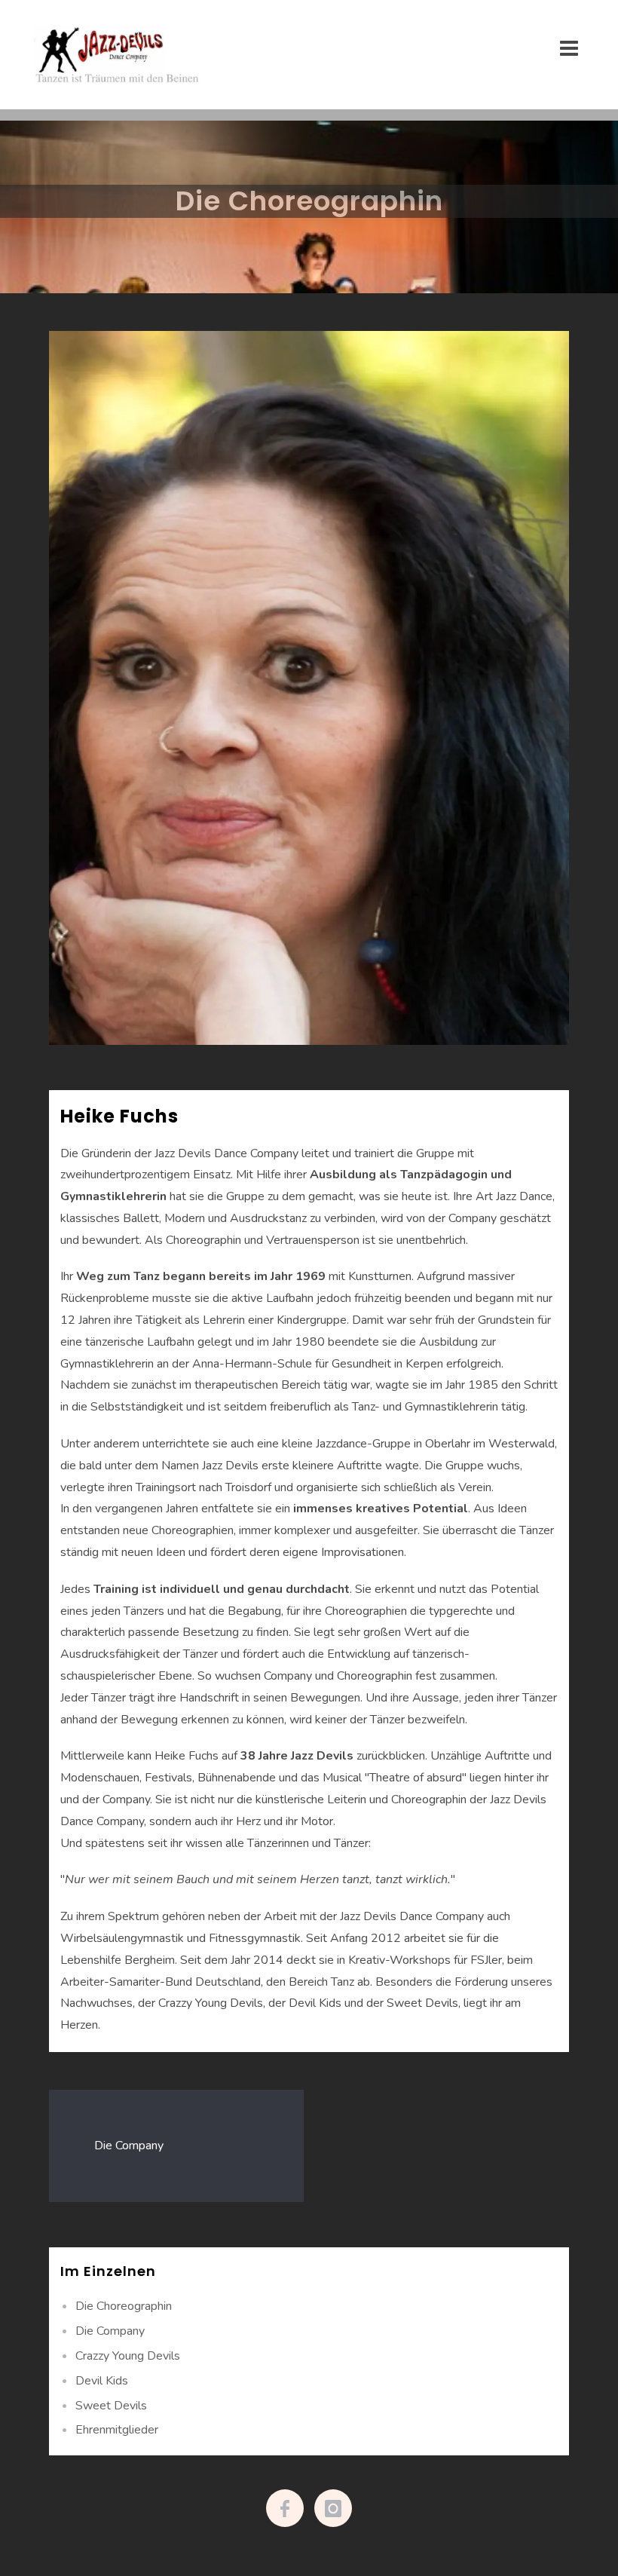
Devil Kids (102, 2381)
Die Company (129, 2146)
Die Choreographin (124, 2306)
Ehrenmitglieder (117, 2430)
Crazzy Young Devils (128, 2356)
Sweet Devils (111, 2406)
